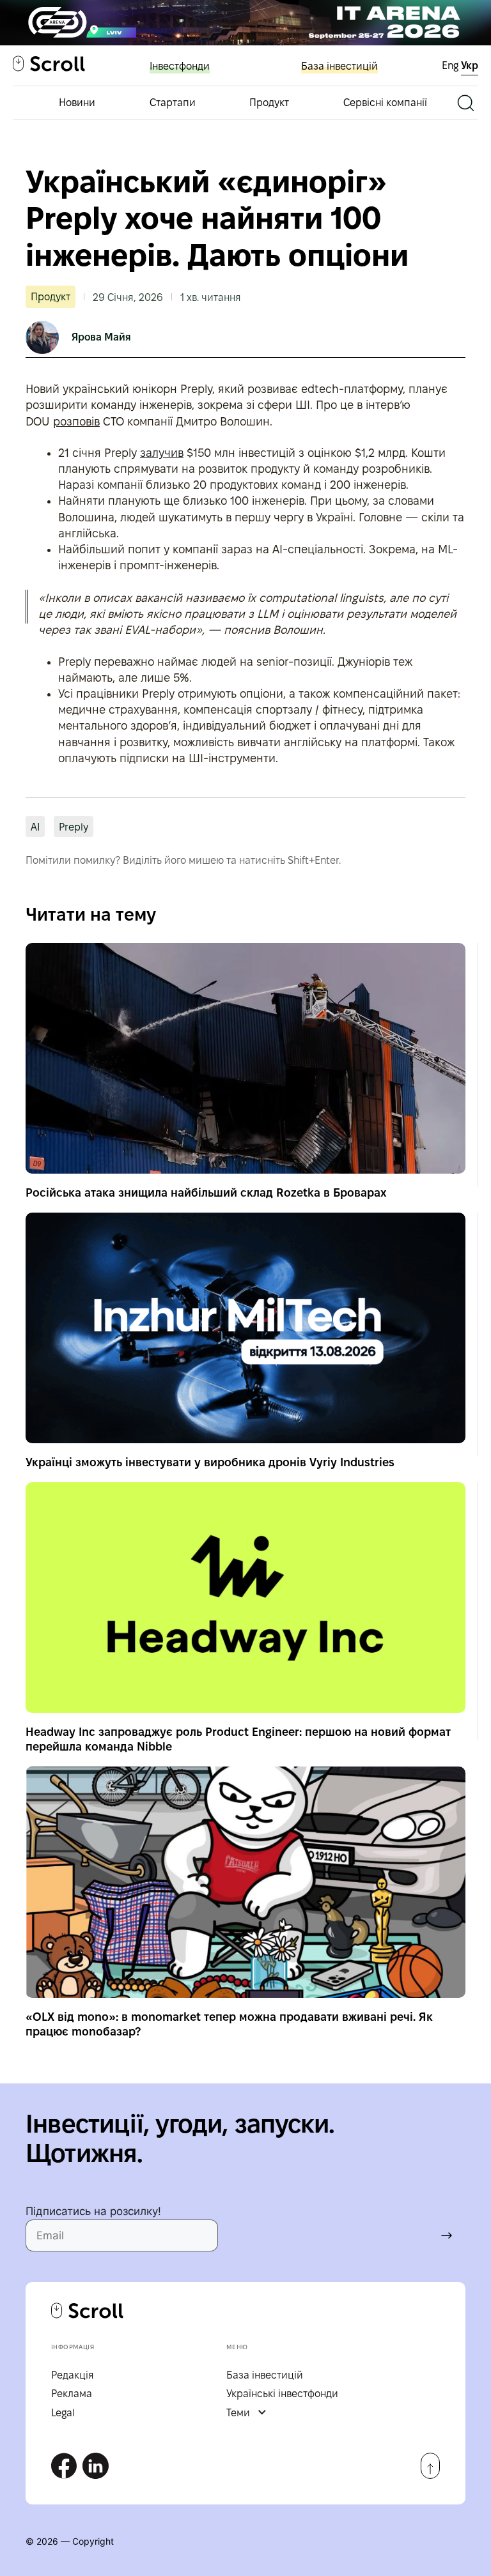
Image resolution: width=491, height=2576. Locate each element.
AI (35, 827)
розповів (76, 421)
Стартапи (173, 103)
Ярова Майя (101, 337)
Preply (74, 827)
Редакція (73, 2375)
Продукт (269, 103)
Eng (451, 65)
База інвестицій (339, 66)
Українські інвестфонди (282, 2394)
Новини (77, 103)
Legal (63, 2413)
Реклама (72, 2394)
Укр (470, 65)
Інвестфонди (180, 66)
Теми (238, 2413)
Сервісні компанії (385, 103)
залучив (162, 453)
